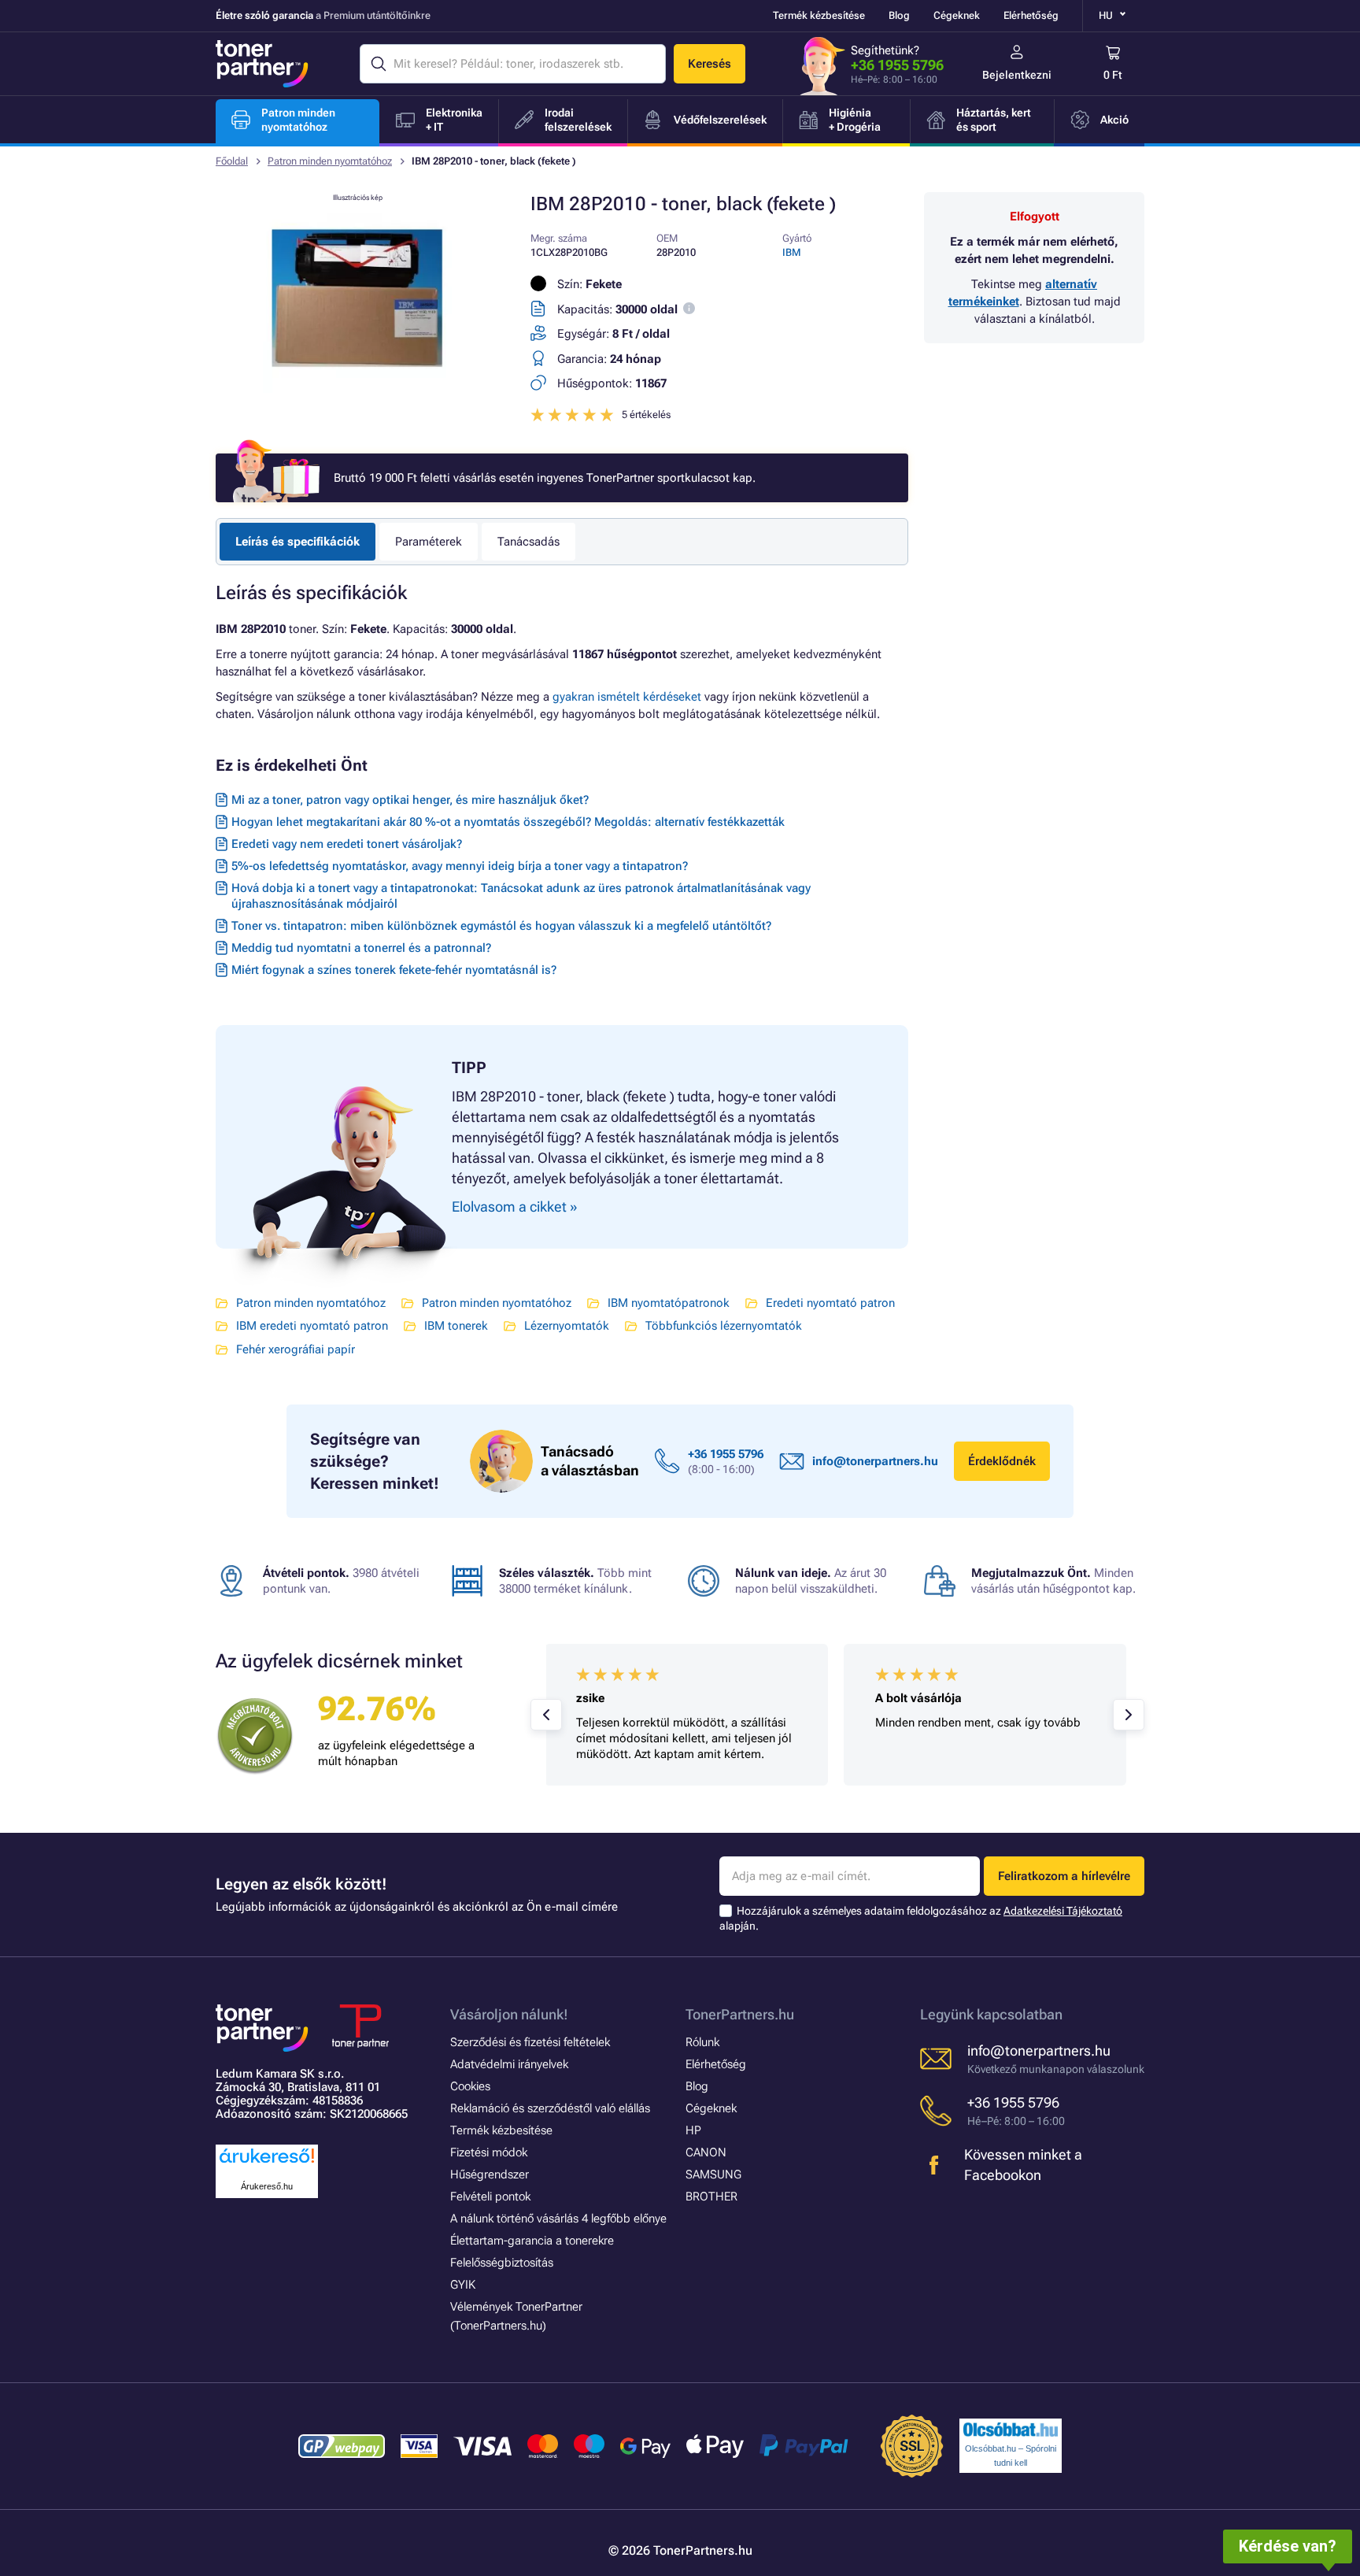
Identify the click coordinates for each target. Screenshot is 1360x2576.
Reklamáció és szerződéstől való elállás (550, 2108)
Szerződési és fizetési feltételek (530, 2042)
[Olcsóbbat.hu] (1011, 2430)
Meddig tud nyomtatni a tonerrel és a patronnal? (361, 948)
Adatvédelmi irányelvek (509, 2064)
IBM (792, 252)
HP (693, 2130)
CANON (706, 2152)
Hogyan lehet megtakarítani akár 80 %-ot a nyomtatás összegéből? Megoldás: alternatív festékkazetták (508, 822)
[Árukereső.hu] (267, 2164)
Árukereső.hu (267, 2186)
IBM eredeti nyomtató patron (312, 1326)
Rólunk (702, 2042)
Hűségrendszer (490, 2174)
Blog (899, 15)
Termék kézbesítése (819, 15)
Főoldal (232, 161)
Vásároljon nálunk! (509, 2014)
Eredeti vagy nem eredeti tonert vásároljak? (347, 844)
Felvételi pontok (490, 2197)
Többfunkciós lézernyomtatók (724, 1326)
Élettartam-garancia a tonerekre (532, 2241)
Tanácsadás (528, 542)
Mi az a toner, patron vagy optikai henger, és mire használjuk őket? (410, 800)
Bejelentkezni (1017, 75)
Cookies (470, 2086)
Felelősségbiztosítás (502, 2263)
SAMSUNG (713, 2174)
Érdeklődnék (1002, 1461)
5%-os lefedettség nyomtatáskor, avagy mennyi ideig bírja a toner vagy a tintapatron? (460, 866)
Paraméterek (429, 542)
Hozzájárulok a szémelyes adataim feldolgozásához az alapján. (921, 1918)
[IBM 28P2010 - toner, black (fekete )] (357, 389)
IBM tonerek (456, 1326)
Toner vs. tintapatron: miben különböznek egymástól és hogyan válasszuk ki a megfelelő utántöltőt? (501, 926)
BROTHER (711, 2197)
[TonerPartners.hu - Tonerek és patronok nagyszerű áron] (262, 64)
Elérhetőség (1031, 15)
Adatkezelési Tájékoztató (1063, 1911)
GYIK (463, 2285)
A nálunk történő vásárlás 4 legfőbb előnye (558, 2219)
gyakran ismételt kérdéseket (627, 697)
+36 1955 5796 (897, 65)
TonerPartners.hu (740, 2014)
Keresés (710, 64)
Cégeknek (957, 15)
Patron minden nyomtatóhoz (330, 161)
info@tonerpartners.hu (875, 1461)
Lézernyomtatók (567, 1326)
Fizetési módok (489, 2152)
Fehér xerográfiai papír (296, 1349)
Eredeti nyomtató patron (830, 1303)
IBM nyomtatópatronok (669, 1303)
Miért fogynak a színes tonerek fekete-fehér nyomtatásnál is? (394, 970)
